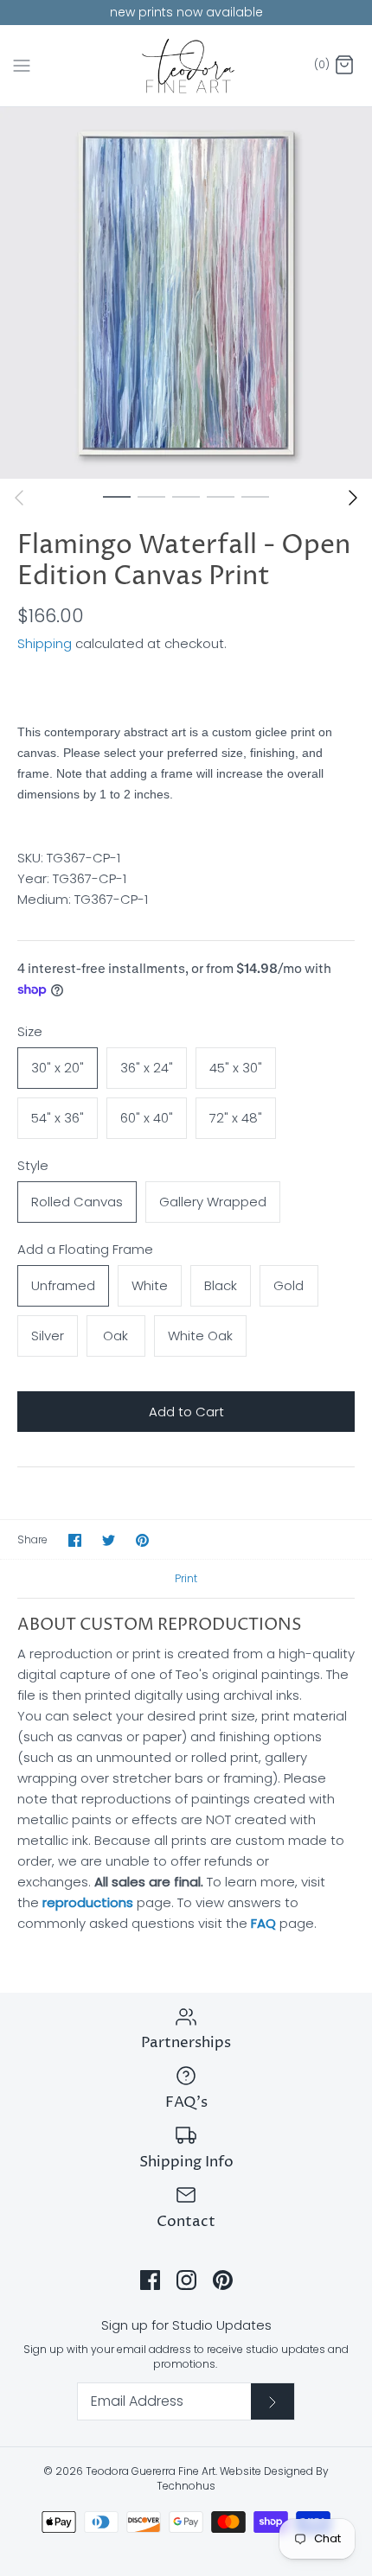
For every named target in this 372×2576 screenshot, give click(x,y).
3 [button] (186, 496)
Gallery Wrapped (213, 1202)
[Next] (353, 498)
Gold (289, 1285)
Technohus (186, 2486)
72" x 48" (236, 1118)
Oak (115, 1336)
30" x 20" (58, 1068)
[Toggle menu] (22, 65)
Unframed (63, 1285)
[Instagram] (186, 2280)
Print (186, 1578)
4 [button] (221, 496)
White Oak (200, 1336)
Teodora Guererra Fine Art (151, 2471)
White (150, 1285)
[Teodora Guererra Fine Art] (186, 66)
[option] (186, 293)
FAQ (263, 1923)
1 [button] (117, 496)
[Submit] (273, 2401)
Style (33, 1165)
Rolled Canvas (77, 1202)
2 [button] (151, 496)
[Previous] (19, 498)
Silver (48, 1336)
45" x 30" (236, 1068)
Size (30, 1031)
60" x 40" (147, 1118)
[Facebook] (150, 2280)
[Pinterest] (223, 2280)
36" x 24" (147, 1068)
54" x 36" (58, 1118)
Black (221, 1285)
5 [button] (255, 496)
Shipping (45, 643)
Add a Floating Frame (85, 1249)
